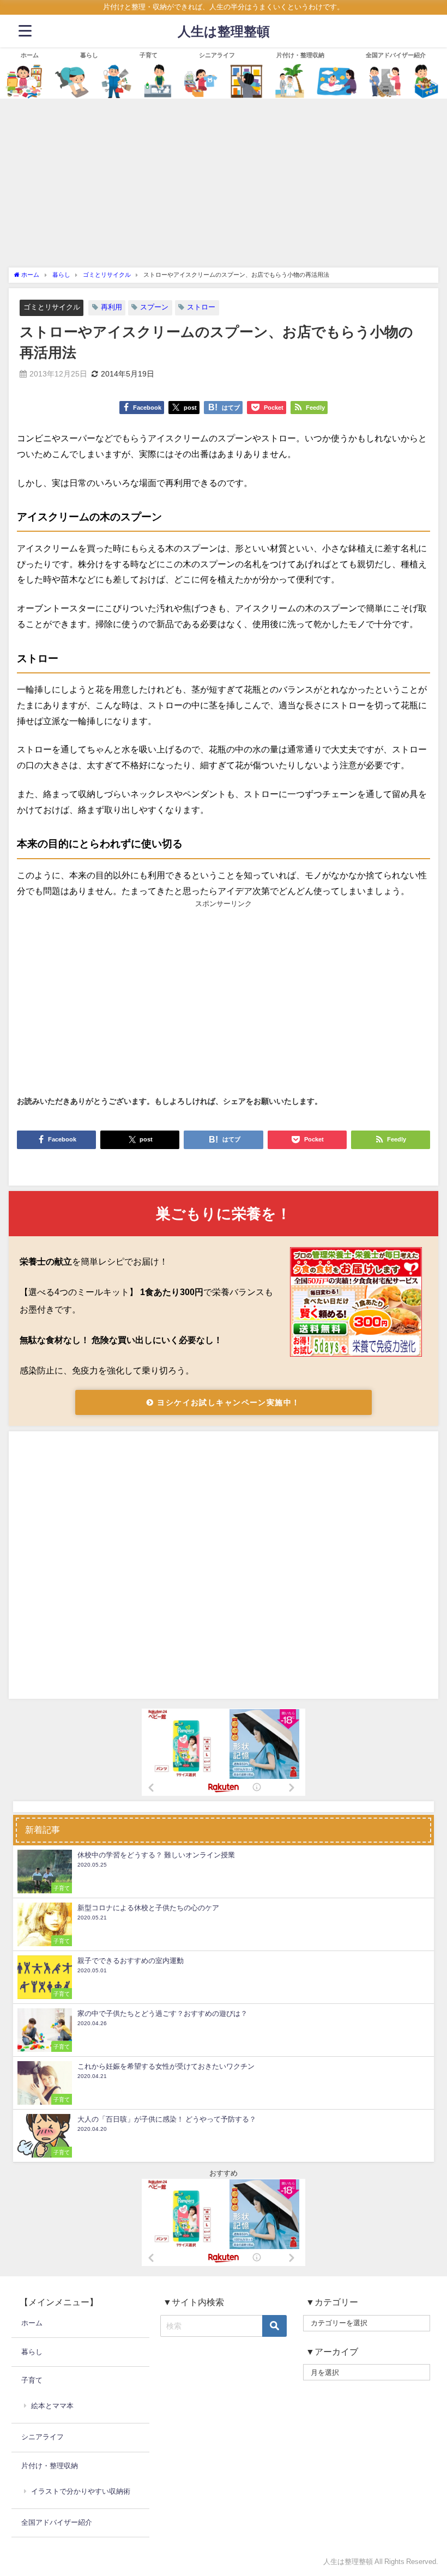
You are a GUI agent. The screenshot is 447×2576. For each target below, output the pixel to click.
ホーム (30, 55)
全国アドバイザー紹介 (396, 55)
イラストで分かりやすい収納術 (81, 2491)
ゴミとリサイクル (52, 307)
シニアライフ (217, 55)
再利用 (111, 307)
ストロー (201, 307)
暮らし (89, 55)
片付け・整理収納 (300, 55)
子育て (149, 55)
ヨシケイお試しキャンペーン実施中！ (227, 1402)
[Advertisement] (224, 186)
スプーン (154, 307)
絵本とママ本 (52, 2406)
